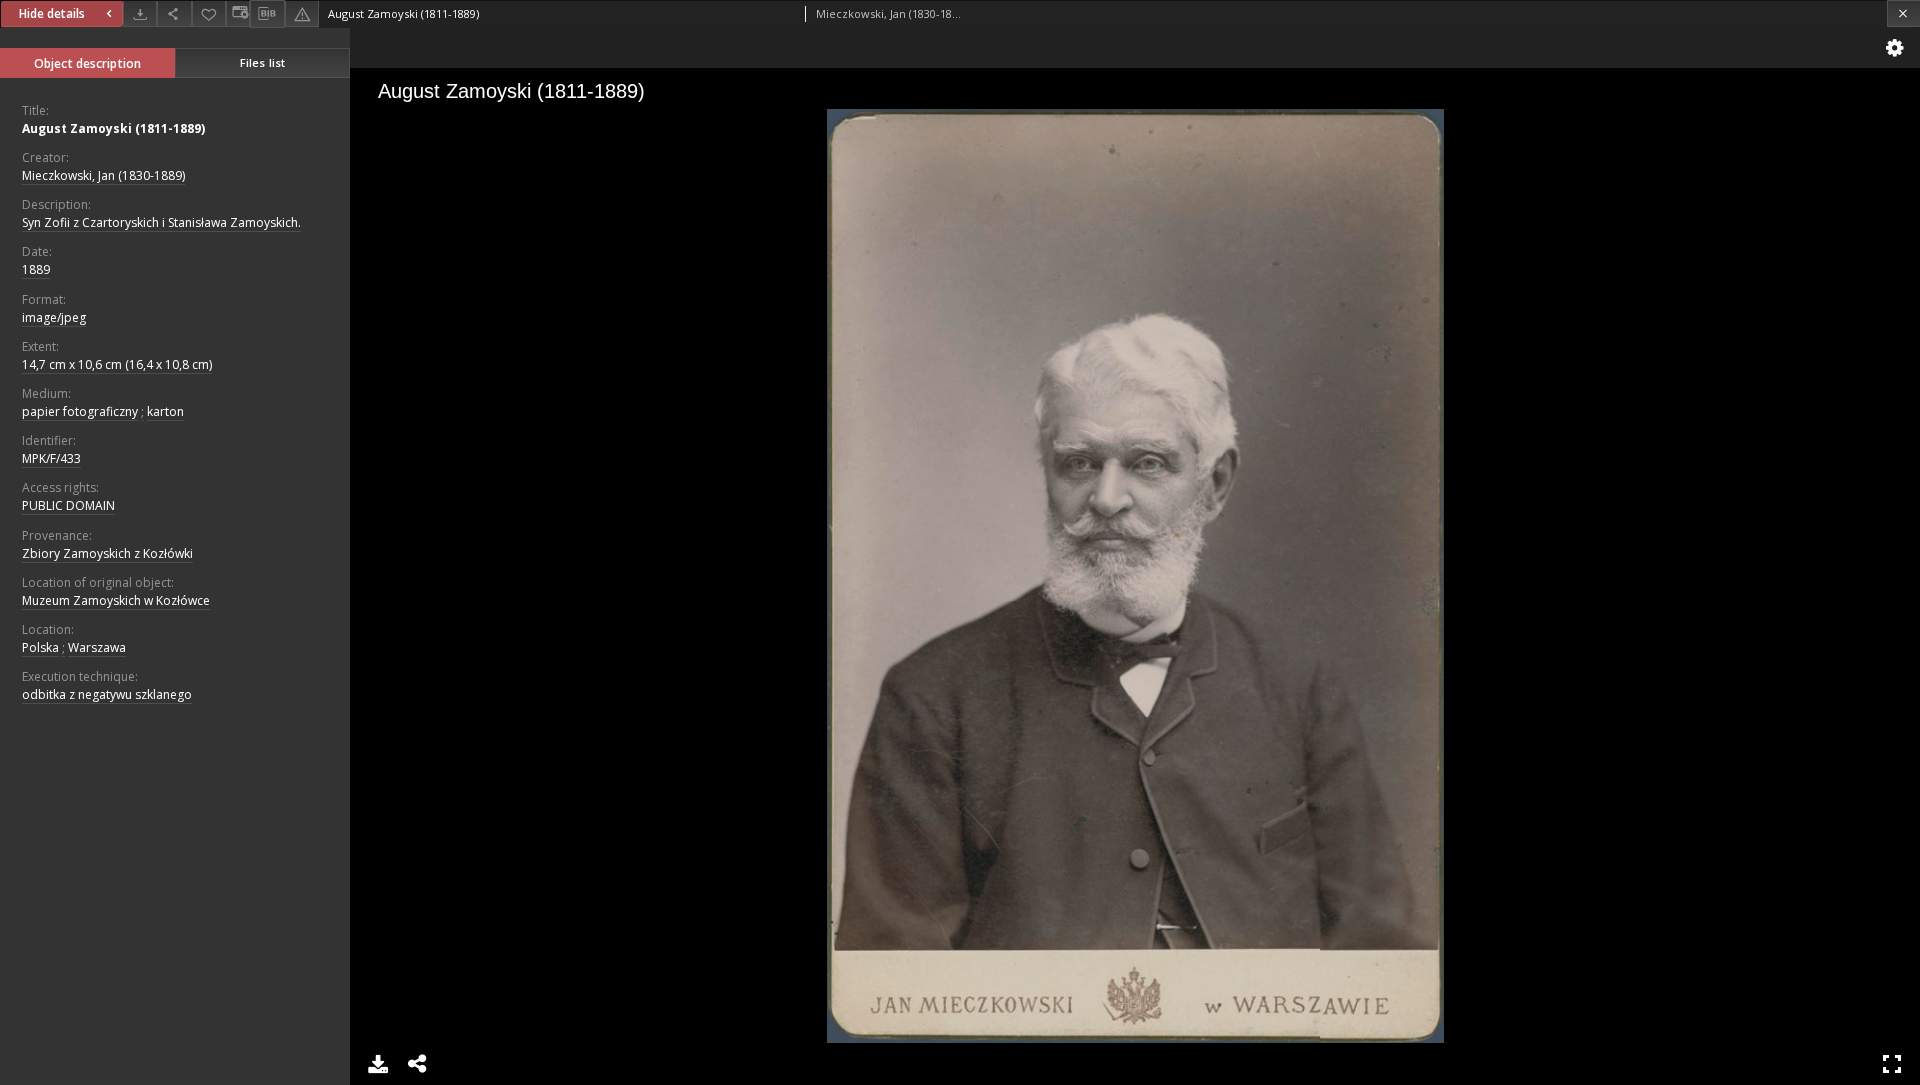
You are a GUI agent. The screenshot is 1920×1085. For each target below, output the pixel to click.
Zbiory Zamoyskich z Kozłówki (107, 553)
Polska (40, 647)
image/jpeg (54, 317)
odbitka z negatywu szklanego (107, 694)
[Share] (174, 13)
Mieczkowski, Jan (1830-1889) (103, 175)
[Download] (140, 13)
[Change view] (238, 13)
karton (165, 411)
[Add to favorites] (209, 13)
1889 (36, 269)
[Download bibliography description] (267, 14)
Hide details (52, 13)
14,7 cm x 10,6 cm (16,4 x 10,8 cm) (117, 364)
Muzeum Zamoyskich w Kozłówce (116, 600)
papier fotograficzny (80, 411)
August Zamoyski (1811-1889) (113, 128)
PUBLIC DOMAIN (68, 505)
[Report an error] (302, 13)
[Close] (1903, 13)
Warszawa (97, 647)
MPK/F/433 (51, 458)
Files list (262, 62)
